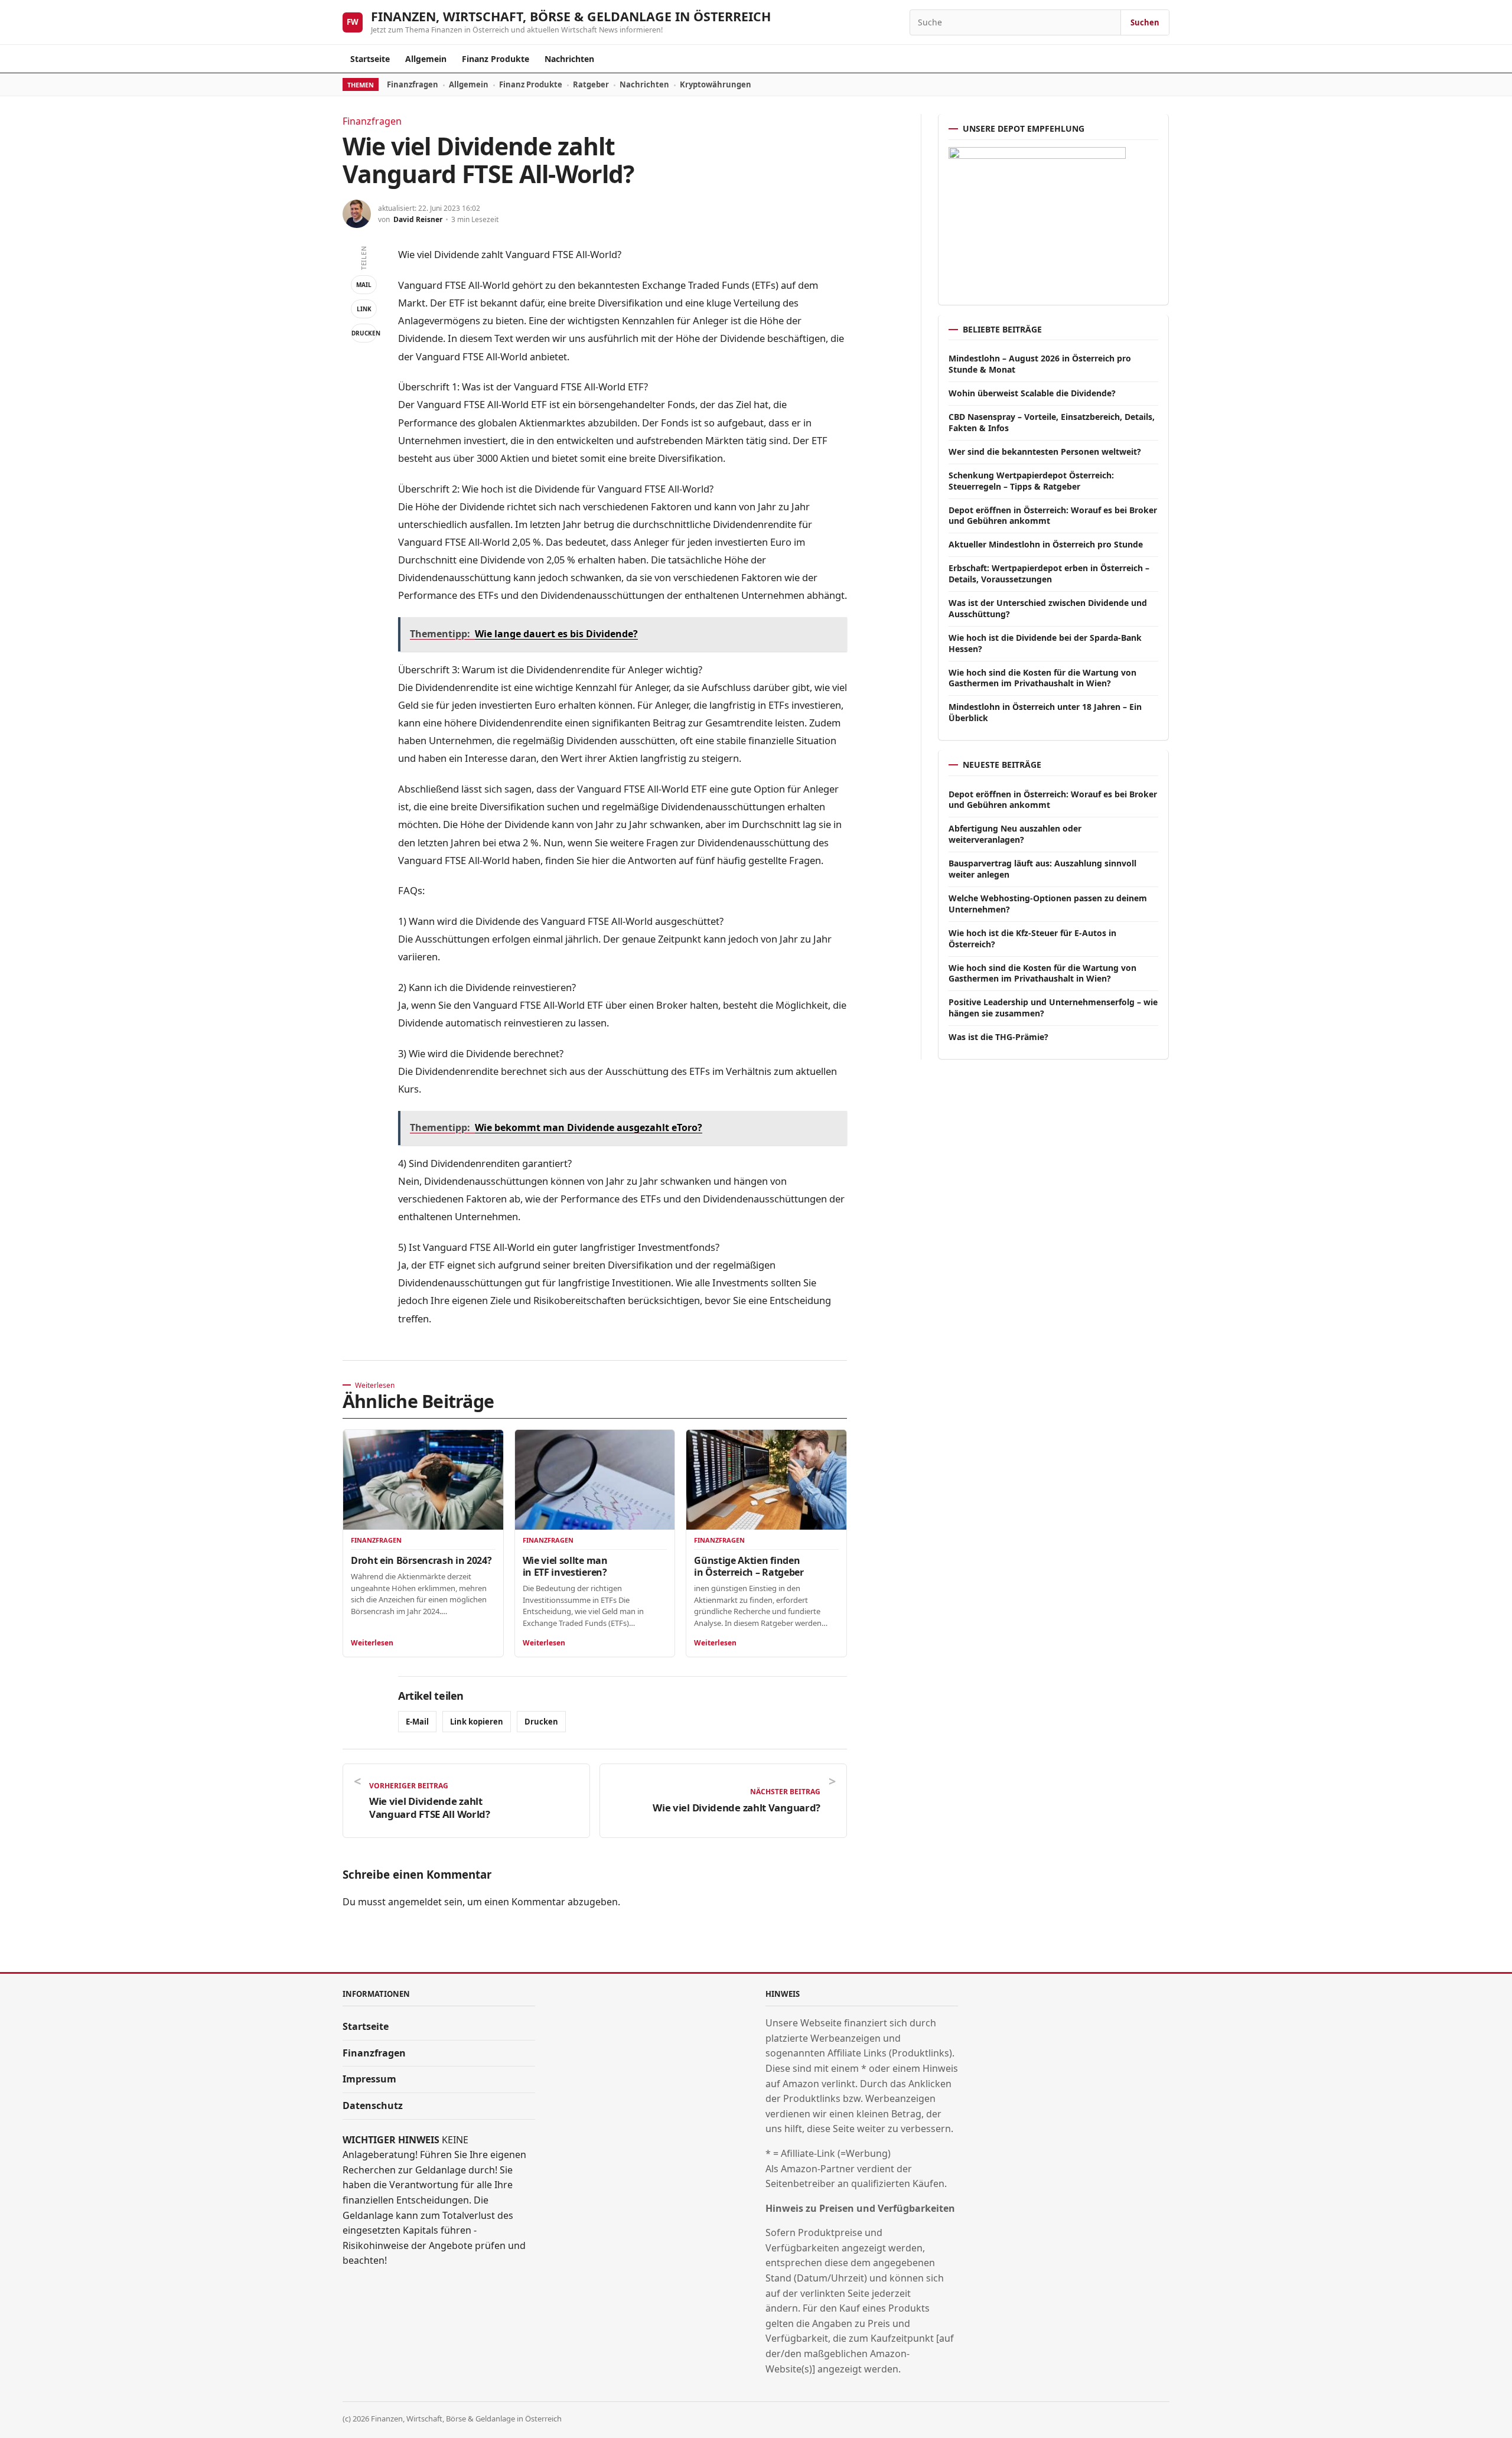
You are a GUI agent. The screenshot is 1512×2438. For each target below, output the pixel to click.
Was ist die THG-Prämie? (998, 1037)
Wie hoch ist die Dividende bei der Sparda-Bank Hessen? (1045, 643)
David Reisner (418, 219)
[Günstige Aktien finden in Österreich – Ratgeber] (766, 1480)
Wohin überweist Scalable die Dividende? (1032, 393)
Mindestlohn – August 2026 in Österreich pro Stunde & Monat (1040, 364)
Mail (364, 285)
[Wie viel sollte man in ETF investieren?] (595, 1480)
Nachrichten (569, 59)
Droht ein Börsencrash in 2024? (421, 1560)
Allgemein (426, 59)
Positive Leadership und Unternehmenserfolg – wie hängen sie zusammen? (1053, 1008)
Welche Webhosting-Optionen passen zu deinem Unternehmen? (1048, 904)
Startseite (370, 59)
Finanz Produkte (496, 59)
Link (364, 309)
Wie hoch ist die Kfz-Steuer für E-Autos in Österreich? (1032, 938)
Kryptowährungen (716, 84)
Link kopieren (477, 1722)
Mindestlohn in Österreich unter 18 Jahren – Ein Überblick (1045, 712)
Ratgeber (591, 84)
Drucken (364, 333)
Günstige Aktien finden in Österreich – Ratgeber (749, 1566)
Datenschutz (373, 2105)
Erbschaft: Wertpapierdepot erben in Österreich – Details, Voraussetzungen (1049, 573)
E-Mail (417, 1722)
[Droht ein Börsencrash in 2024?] (423, 1480)
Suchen (1145, 22)
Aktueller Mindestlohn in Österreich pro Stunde (1046, 544)
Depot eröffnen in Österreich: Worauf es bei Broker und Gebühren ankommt (1053, 516)
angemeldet (415, 1902)
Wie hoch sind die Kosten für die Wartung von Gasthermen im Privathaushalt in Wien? (1042, 678)
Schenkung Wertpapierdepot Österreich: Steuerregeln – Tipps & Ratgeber (1031, 481)
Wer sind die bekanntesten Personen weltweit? (1045, 452)
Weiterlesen (372, 1643)
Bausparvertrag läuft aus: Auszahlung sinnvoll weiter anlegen (1042, 869)
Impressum (369, 2079)
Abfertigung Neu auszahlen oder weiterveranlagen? (1015, 834)
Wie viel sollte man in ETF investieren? (565, 1566)
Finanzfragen (413, 84)
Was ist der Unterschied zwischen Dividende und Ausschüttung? (1048, 608)
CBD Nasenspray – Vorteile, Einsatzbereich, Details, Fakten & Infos (1052, 422)
